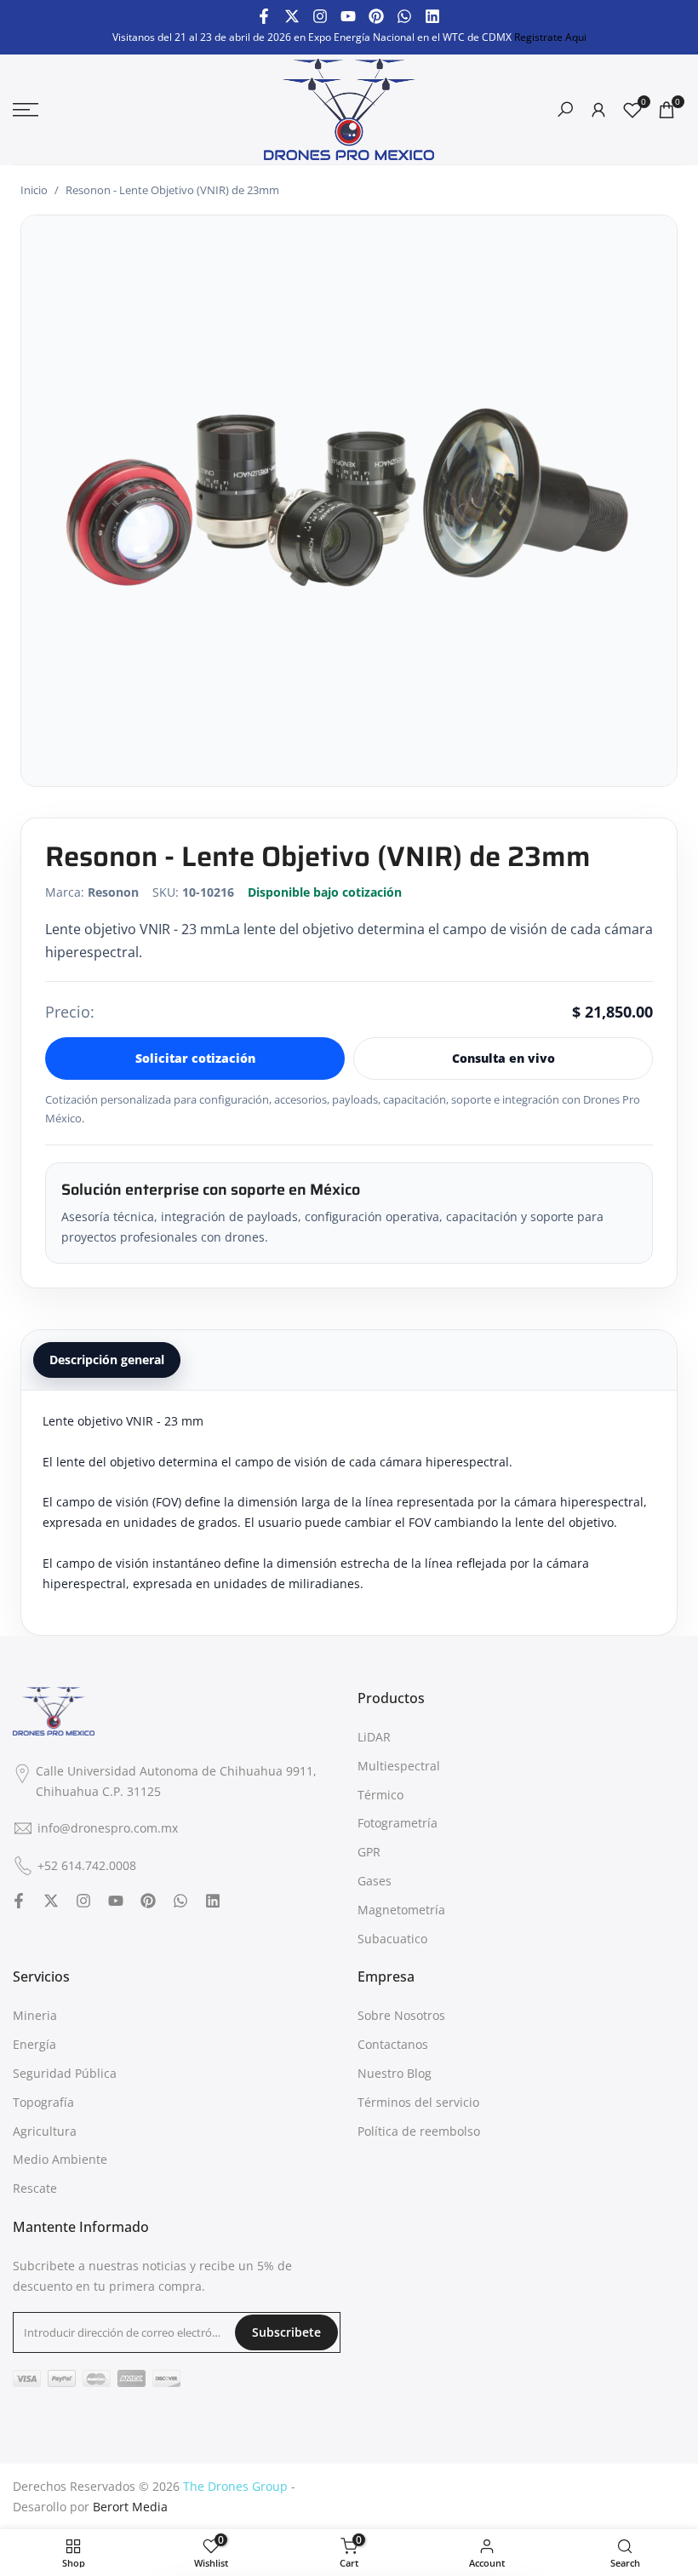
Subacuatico (392, 1939)
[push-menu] (26, 110)
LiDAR (374, 1737)
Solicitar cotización (195, 1058)
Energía (34, 2044)
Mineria (35, 2015)
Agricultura (45, 2131)
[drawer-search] (565, 109)
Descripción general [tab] (107, 1360)
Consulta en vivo (503, 1058)
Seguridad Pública (65, 2073)
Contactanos (393, 2044)
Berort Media (130, 2507)
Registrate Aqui (549, 37)
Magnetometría (401, 1910)
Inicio (34, 190)
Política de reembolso (419, 2131)
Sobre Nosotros (401, 2015)
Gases (375, 1881)
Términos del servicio (418, 2102)
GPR (369, 1852)
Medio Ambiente (60, 2159)
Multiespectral (399, 1766)
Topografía (43, 2102)
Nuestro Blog (395, 2073)
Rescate (35, 2188)
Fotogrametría (398, 1823)
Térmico (380, 1795)
